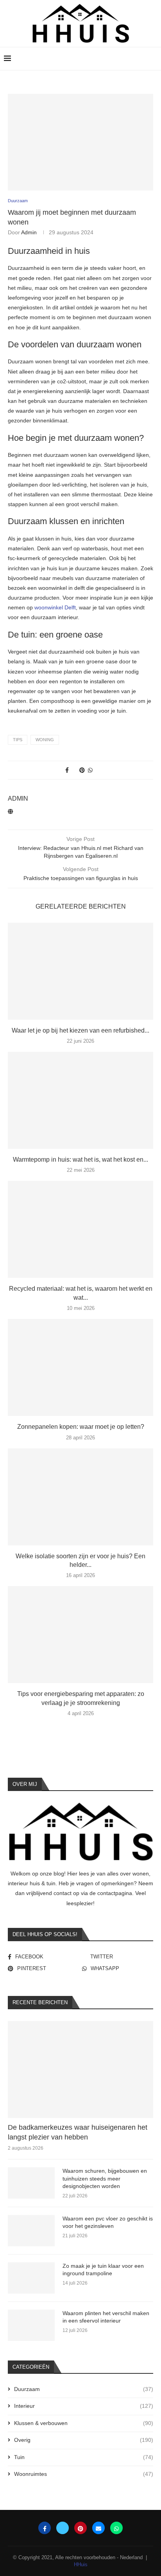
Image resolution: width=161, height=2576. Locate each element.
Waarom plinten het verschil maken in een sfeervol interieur (106, 2317)
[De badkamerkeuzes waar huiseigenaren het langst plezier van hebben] (80, 2069)
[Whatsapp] (116, 2528)
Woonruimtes (84, 2474)
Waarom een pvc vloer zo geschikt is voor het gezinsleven (108, 2222)
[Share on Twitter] (74, 770)
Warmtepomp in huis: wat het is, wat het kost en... (80, 1160)
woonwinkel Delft (55, 607)
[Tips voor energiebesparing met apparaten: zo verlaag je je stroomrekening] (80, 1635)
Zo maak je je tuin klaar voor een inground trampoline (103, 2270)
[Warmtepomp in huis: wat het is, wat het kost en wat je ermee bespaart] (80, 1100)
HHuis (81, 2564)
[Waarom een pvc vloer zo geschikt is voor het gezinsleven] (31, 2231)
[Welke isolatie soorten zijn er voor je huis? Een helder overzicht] (80, 1497)
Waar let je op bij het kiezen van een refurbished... (80, 1030)
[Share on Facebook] (67, 770)
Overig (84, 2440)
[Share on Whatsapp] (90, 770)
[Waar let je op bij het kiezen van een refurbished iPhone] (80, 971)
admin (29, 232)
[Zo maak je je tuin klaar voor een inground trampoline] (31, 2278)
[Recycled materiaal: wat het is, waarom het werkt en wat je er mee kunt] (80, 1229)
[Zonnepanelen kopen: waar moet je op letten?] (80, 1367)
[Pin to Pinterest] (82, 770)
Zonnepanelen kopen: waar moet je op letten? (81, 1427)
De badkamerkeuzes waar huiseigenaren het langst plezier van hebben (78, 2132)
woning (45, 740)
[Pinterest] (80, 2528)
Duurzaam (84, 2389)
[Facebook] (45, 2528)
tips (18, 740)
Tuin (84, 2457)
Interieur (84, 2406)
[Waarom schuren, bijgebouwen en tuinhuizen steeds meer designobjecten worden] (31, 2183)
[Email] (98, 2528)
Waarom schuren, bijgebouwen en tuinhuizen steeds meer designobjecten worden (105, 2178)
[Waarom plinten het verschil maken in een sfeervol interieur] (31, 2325)
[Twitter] (63, 2528)
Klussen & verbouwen (84, 2423)
